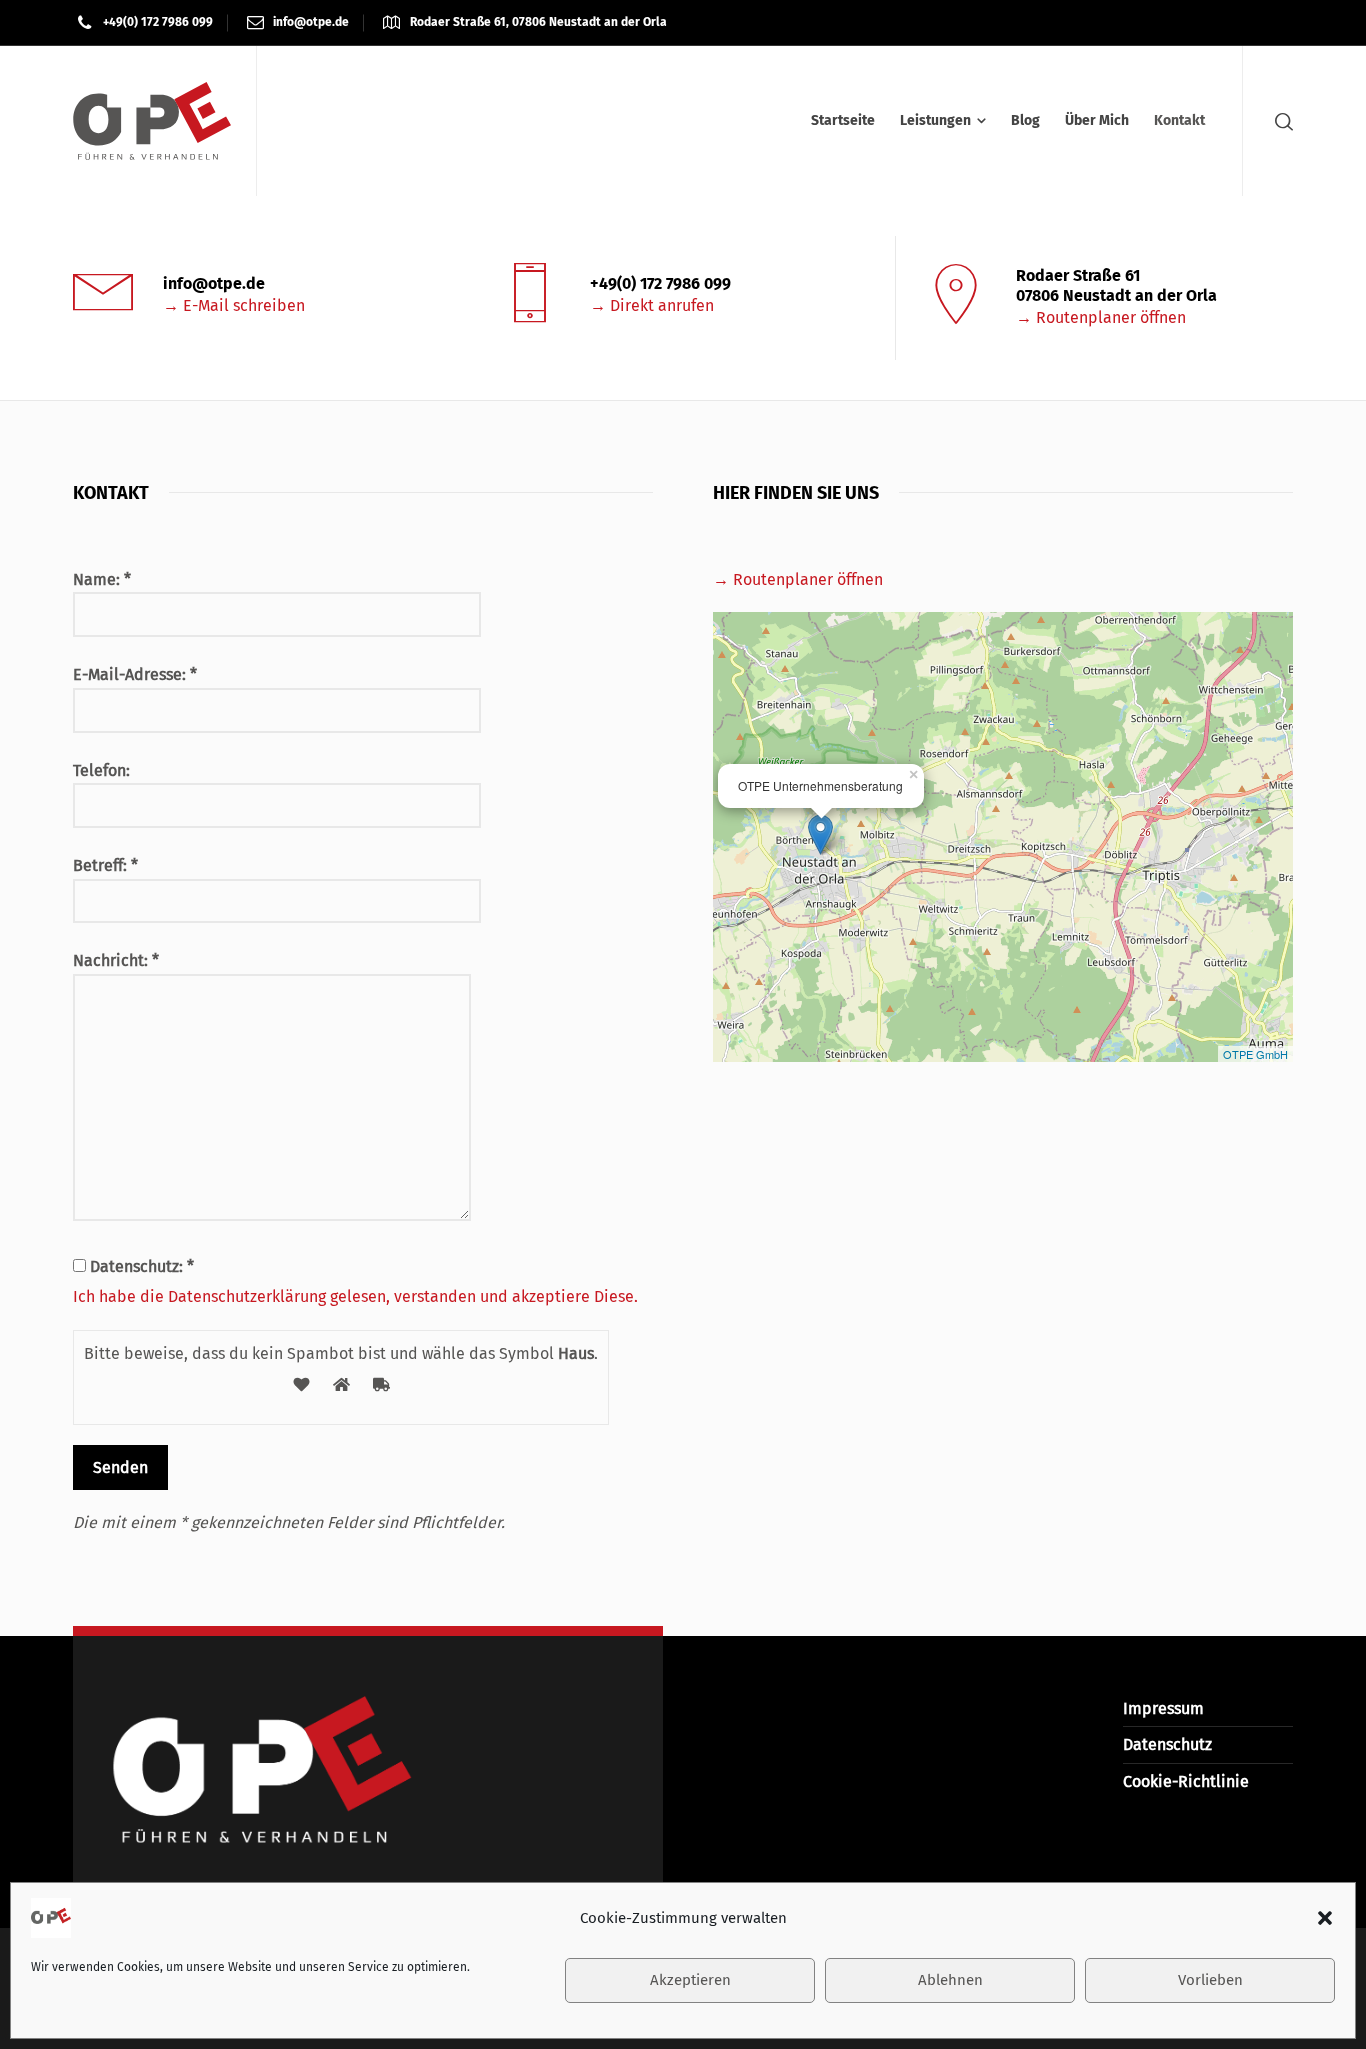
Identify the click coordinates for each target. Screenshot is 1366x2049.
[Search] (1280, 122)
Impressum (1163, 1708)
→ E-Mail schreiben (234, 305)
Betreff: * (105, 865)
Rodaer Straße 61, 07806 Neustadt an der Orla (538, 22)
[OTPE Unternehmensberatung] (152, 121)
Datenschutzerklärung (247, 1296)
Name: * (102, 579)
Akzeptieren (690, 1981)
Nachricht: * (116, 960)
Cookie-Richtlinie (1186, 1781)
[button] (1325, 1918)
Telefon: (101, 770)
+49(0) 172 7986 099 (158, 22)
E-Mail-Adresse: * (135, 674)
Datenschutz (1167, 1744)
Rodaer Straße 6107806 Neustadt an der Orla (1116, 285)
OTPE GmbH (1255, 1054)
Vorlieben (1210, 1981)
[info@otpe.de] (103, 296)
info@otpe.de (311, 22)
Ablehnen (950, 1981)
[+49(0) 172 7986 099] (530, 296)
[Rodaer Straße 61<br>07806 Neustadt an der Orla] (956, 298)
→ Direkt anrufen (652, 305)
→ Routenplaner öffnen (1101, 317)
